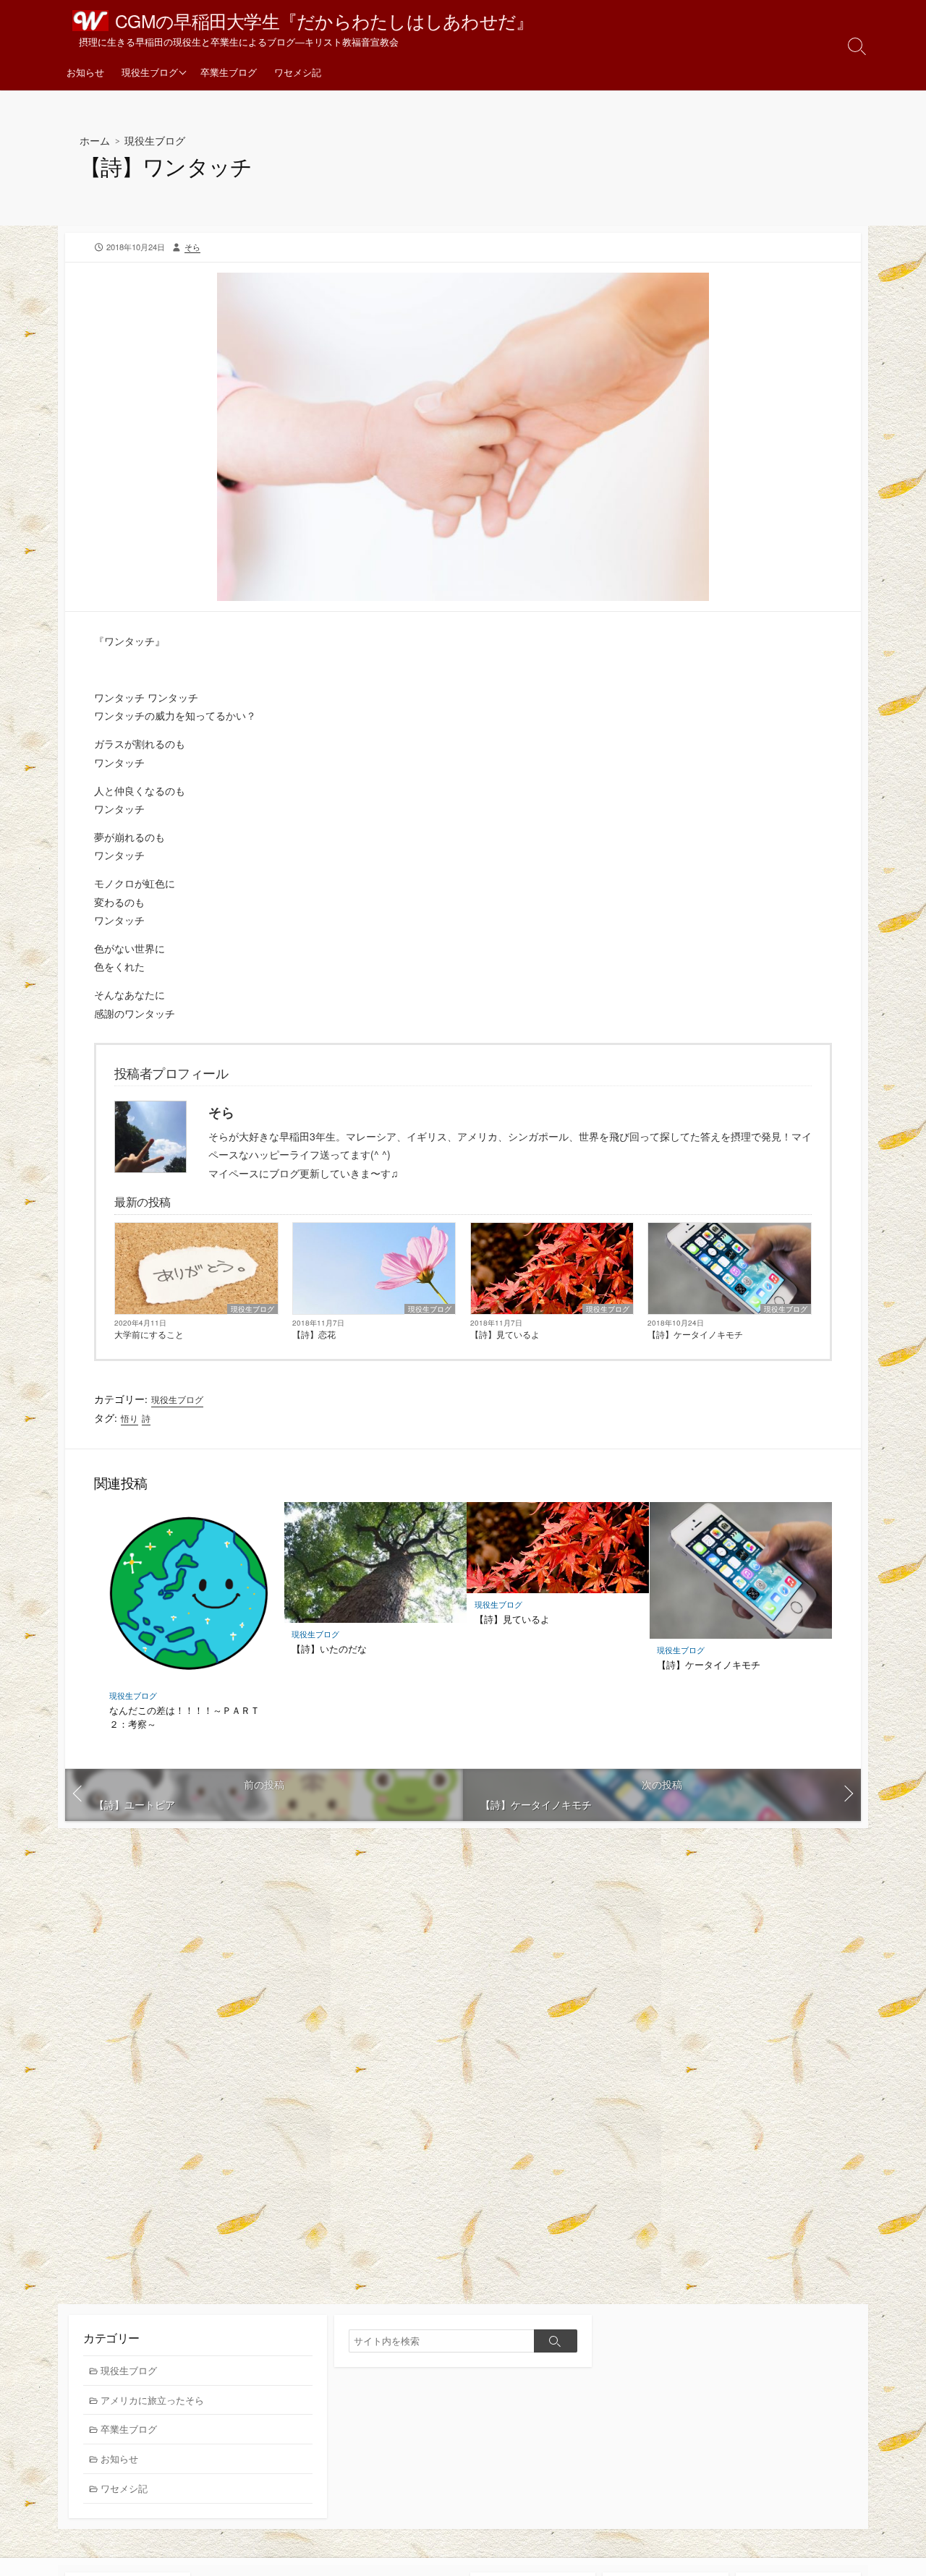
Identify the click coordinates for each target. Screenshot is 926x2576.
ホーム (95, 141)
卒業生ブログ (229, 72)
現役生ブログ (150, 72)
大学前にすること (149, 1334)
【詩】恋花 (314, 1334)
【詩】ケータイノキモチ (695, 1334)
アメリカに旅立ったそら (152, 2400)
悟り (129, 1418)
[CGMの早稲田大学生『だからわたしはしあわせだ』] (90, 21)
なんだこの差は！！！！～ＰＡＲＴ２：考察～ (184, 1717)
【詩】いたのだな (329, 1649)
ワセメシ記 (298, 72)
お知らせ (85, 72)
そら (192, 247)
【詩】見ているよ (505, 1334)
